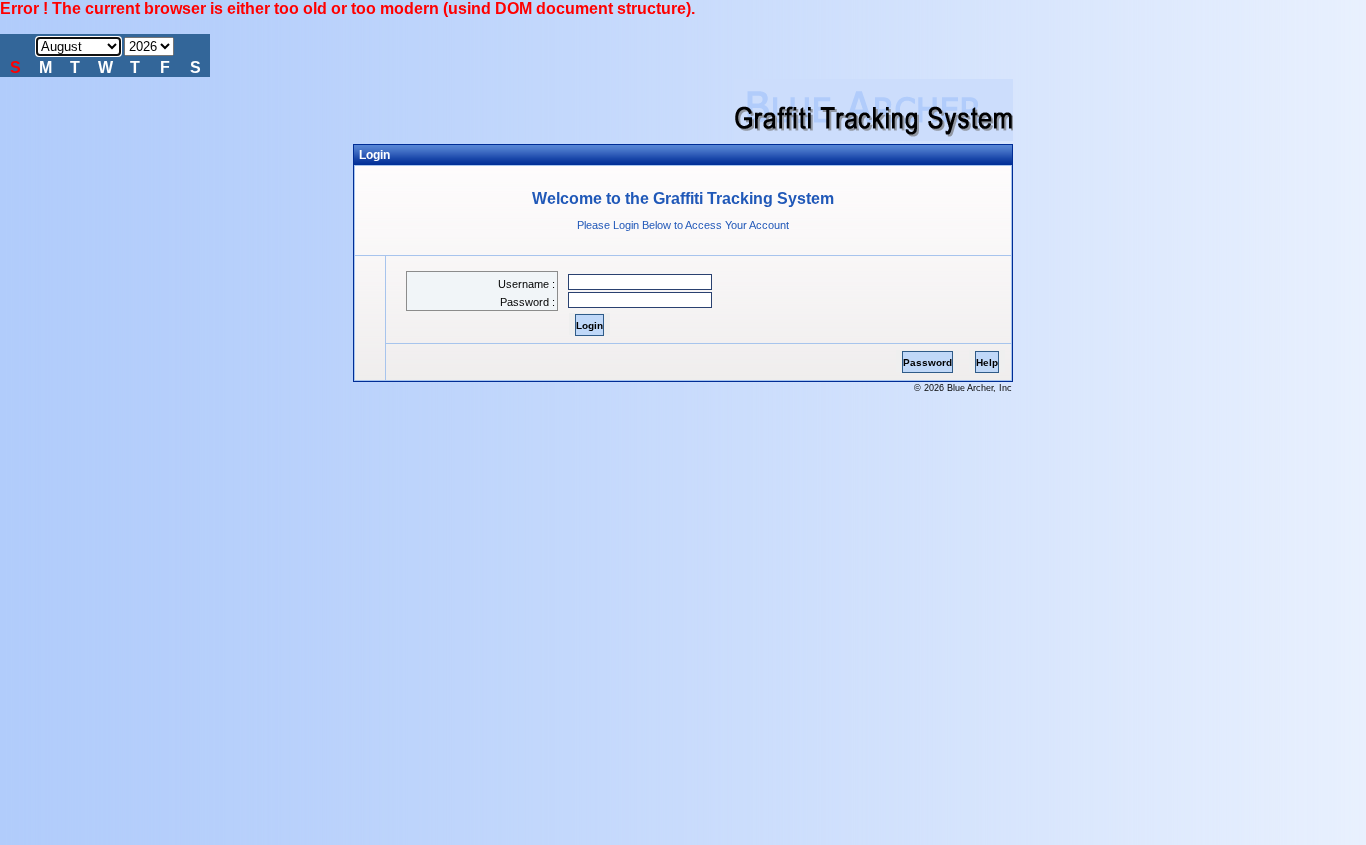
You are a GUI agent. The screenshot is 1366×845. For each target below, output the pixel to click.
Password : (527, 302)
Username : (526, 284)
